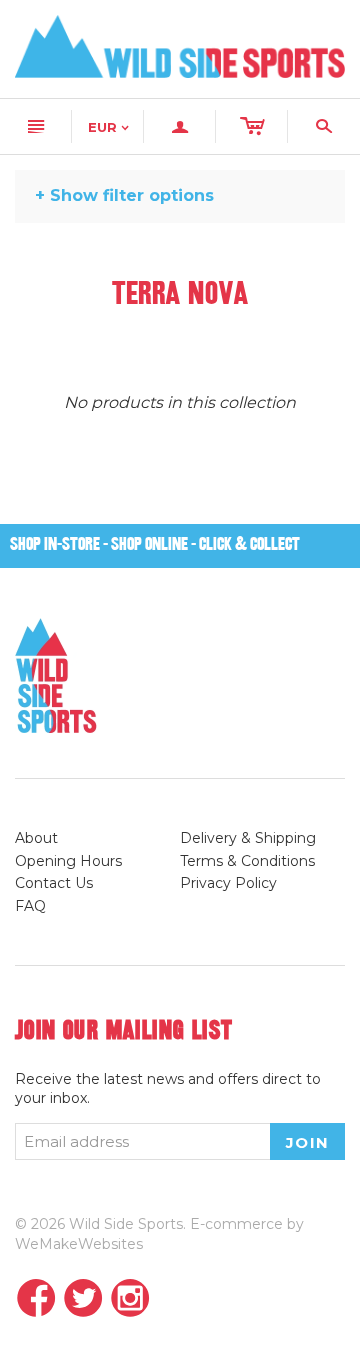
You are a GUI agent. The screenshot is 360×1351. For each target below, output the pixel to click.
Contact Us (54, 883)
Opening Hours (68, 861)
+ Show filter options (124, 195)
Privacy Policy (228, 883)
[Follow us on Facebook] (36, 1299)
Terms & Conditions (247, 861)
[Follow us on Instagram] (130, 1299)
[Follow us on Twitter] (83, 1299)
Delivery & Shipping (248, 838)
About (36, 838)
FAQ (30, 906)
